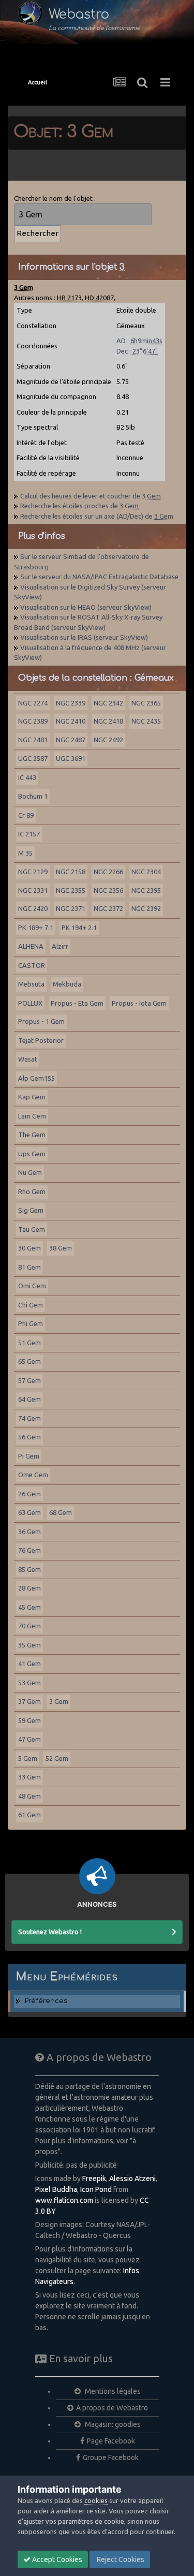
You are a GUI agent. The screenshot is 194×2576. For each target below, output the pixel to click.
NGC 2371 (71, 908)
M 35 (25, 853)
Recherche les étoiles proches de (79, 506)
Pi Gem (29, 1456)
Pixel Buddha (56, 2189)
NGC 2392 (146, 908)
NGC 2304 (146, 872)
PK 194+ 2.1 (79, 928)
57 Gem (29, 1380)
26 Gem (29, 1494)
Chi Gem (31, 1305)
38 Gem (61, 1248)
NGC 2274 (33, 703)
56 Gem (29, 1437)
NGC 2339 (71, 703)
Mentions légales (112, 2391)
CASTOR (32, 965)
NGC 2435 (146, 721)
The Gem (32, 1135)
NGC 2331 (33, 890)
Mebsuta (31, 984)
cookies (96, 2500)
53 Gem (29, 1683)
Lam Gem (32, 1116)
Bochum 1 (33, 796)
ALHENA (31, 946)
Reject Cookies (120, 2559)
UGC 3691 (71, 758)
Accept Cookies (56, 2559)
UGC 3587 (33, 758)
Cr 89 (26, 815)
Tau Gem (32, 1229)
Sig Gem (31, 1210)
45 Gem (29, 1607)
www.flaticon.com (64, 2200)
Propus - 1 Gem (41, 1021)
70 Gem (29, 1626)
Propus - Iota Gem (139, 1003)
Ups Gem (32, 1154)
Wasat (28, 1059)
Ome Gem (33, 1475)
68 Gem (61, 1512)
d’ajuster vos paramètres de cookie (71, 2521)
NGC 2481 (33, 740)
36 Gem (29, 1532)
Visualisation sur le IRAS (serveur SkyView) (84, 637)
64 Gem (29, 1399)
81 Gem (29, 1267)
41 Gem (29, 1664)
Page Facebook (111, 2441)
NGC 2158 (71, 872)
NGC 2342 (108, 703)
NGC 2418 (108, 721)
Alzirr (60, 946)
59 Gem (29, 1720)
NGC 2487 (71, 740)
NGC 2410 (71, 721)
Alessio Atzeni (132, 2178)
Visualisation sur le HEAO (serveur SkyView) (86, 607)
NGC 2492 (108, 740)
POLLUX (30, 1003)
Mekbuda (67, 984)
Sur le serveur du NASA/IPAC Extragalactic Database (99, 577)
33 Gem (29, 1777)
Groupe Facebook (111, 2457)
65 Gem (29, 1361)
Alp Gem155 (36, 1078)
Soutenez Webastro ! (50, 1932)
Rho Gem (32, 1191)
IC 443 (27, 777)
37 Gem (29, 1701)
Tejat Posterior (41, 1040)
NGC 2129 (33, 872)
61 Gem (29, 1815)
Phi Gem (31, 1323)
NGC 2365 (146, 703)
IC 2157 (29, 834)
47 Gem (29, 1739)
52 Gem (57, 1758)
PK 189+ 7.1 (36, 928)
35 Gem (29, 1645)
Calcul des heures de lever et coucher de (91, 496)
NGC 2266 (108, 872)
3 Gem (59, 1701)
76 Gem (29, 1550)
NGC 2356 (108, 890)
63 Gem (29, 1512)
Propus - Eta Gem (77, 1003)
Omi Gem (32, 1286)
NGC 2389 (33, 721)
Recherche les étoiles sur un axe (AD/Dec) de (97, 516)
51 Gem (29, 1343)
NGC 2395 (146, 890)
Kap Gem (32, 1097)
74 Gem (29, 1418)
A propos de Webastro (112, 2408)
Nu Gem (30, 1172)
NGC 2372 (108, 908)
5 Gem (28, 1758)
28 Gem (29, 1588)
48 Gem (29, 1796)
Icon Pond (96, 2189)
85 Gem (29, 1569)
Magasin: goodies (112, 2424)
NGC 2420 (33, 908)
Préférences (46, 2001)
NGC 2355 (71, 890)
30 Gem (29, 1248)
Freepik (94, 2178)
